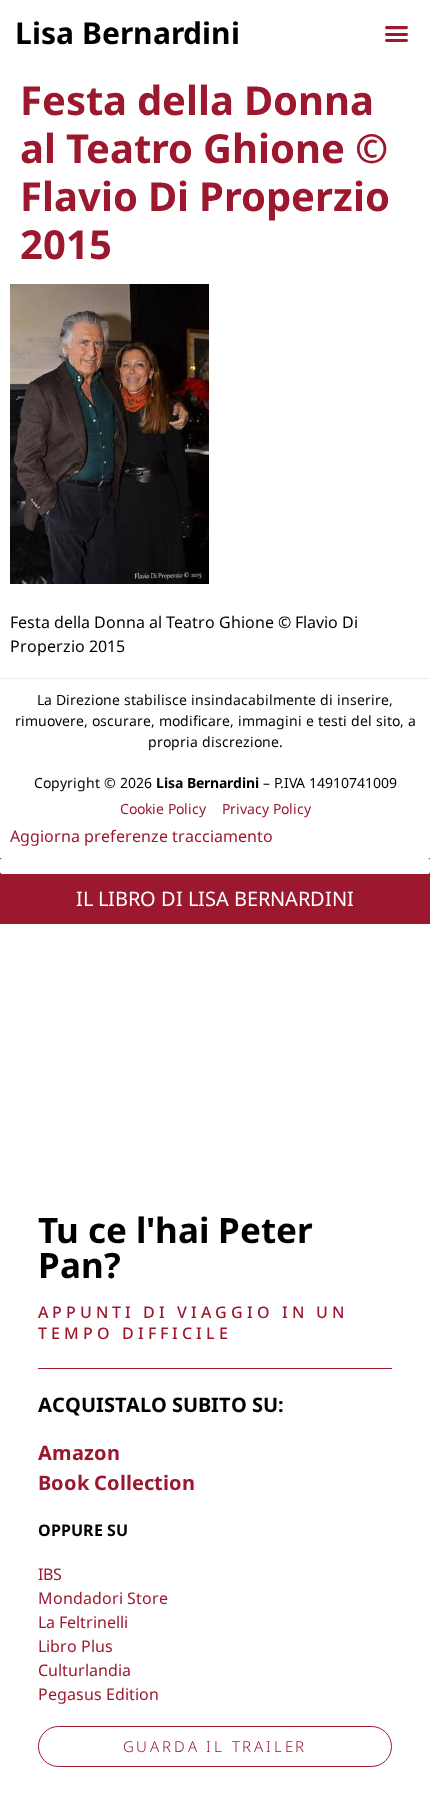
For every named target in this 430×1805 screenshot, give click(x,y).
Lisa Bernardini (127, 32)
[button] (397, 34)
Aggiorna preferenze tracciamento (141, 836)
